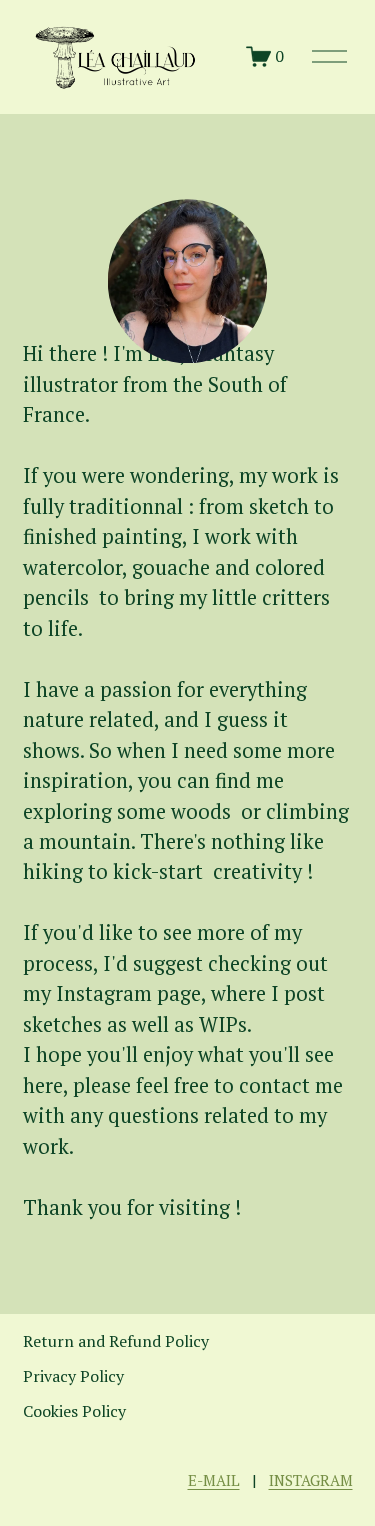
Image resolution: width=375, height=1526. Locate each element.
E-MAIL (214, 1480)
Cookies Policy (74, 1411)
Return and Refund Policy (116, 1341)
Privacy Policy (73, 1376)
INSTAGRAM (311, 1480)
